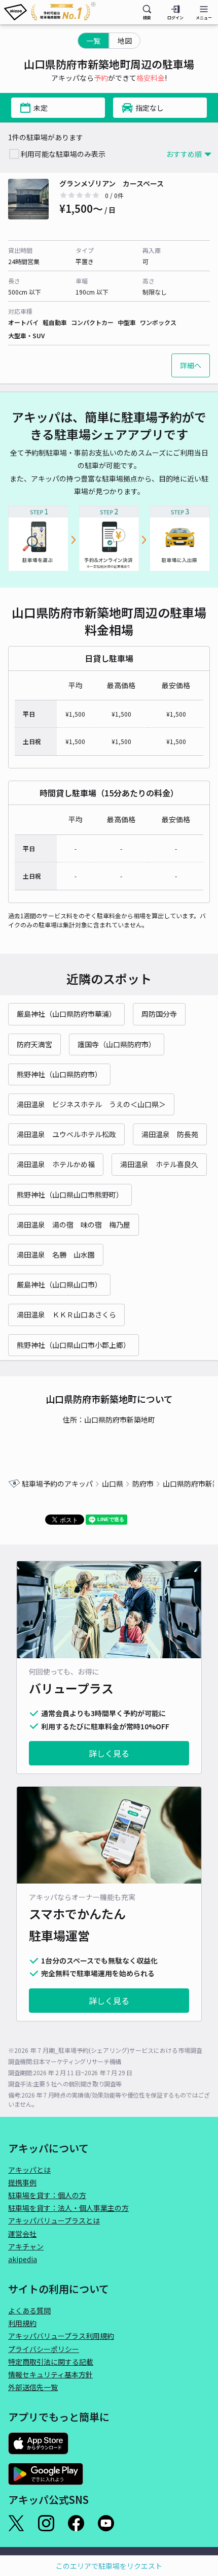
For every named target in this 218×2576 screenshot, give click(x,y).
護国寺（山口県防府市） (117, 1044)
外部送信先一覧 (33, 2387)
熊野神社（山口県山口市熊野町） (70, 1195)
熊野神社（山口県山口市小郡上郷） (74, 1345)
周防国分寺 (159, 1014)
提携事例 (22, 2182)
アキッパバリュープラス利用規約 (61, 2336)
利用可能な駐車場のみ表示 (63, 154)
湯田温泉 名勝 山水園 (56, 1254)
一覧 (93, 41)
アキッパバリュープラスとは (54, 2220)
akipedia (23, 2259)
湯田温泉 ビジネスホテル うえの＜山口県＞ (91, 1104)
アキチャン (26, 2246)
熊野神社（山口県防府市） (59, 1074)
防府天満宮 (34, 1044)
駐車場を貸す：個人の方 (47, 2195)
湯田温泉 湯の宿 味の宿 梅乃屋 (74, 1225)
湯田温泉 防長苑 (170, 1134)
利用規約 (22, 2323)
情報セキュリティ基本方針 (50, 2374)
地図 (125, 41)
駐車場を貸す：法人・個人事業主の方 (68, 2208)
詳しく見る (109, 1753)
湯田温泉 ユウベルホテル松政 (66, 1134)
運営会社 (22, 2234)
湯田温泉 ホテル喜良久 (159, 1164)
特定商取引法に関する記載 (51, 2362)
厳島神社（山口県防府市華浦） (66, 1014)
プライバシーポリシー (44, 2349)
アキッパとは (29, 2170)
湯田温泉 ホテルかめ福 (56, 1164)
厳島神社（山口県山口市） (59, 1284)
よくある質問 (29, 2310)
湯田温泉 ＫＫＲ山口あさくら (66, 1314)
